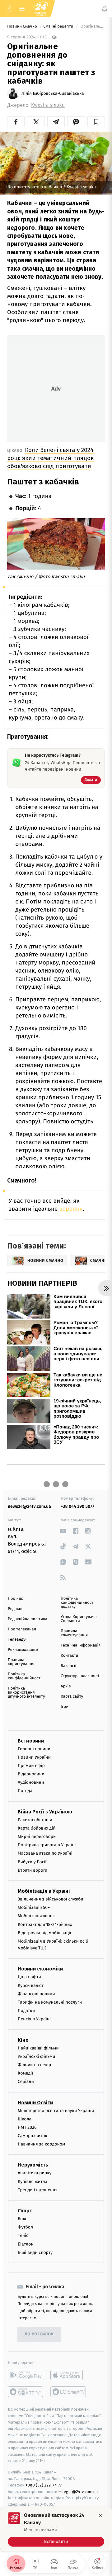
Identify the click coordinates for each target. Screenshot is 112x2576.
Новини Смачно (23, 26)
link (63, 1531)
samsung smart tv (69, 2392)
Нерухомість (33, 2165)
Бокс (22, 2219)
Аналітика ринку (35, 2173)
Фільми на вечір (34, 2065)
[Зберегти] (96, 122)
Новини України (34, 1757)
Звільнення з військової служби (51, 1899)
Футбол (25, 2227)
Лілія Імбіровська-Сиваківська (53, 94)
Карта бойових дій (37, 1828)
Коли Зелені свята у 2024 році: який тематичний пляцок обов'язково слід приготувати (50, 458)
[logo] (40, 9)
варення (71, 1209)
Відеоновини (31, 1774)
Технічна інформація (81, 1645)
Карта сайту (72, 1697)
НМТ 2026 (27, 2127)
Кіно (23, 2040)
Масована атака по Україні (45, 1853)
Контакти (69, 1656)
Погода (25, 1791)
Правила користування (21, 1662)
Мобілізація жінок (36, 1916)
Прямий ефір (31, 1766)
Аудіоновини (31, 1782)
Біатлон (26, 2244)
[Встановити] (56, 2529)
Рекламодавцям (23, 1650)
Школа (25, 2119)
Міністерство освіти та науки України (56, 2110)
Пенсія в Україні (34, 2019)
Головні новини (34, 1749)
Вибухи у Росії (32, 1862)
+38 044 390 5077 (77, 1506)
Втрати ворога (33, 1870)
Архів (66, 1686)
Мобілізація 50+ (34, 1907)
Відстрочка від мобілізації (44, 1933)
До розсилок (39, 2334)
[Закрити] (100, 2516)
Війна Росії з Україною (45, 1811)
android (26, 2375)
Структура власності (80, 1676)
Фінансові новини (36, 1994)
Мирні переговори (37, 1837)
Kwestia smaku (48, 105)
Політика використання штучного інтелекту (26, 1693)
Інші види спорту (35, 2252)
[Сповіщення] (105, 9)
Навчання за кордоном (41, 2144)
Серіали (26, 2082)
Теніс (23, 2235)
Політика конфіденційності (25, 1676)
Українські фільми (36, 2056)
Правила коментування (74, 1633)
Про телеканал (22, 1629)
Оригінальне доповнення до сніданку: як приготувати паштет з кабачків (92, 26)
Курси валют (31, 1985)
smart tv (26, 2392)
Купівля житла (33, 2181)
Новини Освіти (35, 2102)
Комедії (25, 2073)
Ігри (65, 1707)
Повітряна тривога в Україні (47, 1845)
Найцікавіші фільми (38, 2048)
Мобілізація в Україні (44, 1891)
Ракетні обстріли (35, 1819)
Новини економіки (40, 1969)
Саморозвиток (33, 2136)
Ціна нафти (29, 1977)
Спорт (25, 2211)
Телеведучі (18, 1640)
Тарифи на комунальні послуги (50, 2002)
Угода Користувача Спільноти (79, 1619)
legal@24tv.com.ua (80, 2491)
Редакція (16, 1609)
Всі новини (31, 1741)
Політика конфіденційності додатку (78, 1603)
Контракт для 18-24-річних (45, 1924)
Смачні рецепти (59, 26)
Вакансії (68, 1666)
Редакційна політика (28, 1619)
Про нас (15, 1599)
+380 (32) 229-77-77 (44, 2485)
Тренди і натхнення (38, 2190)
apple (69, 2375)
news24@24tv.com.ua (29, 1506)
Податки (26, 2011)
